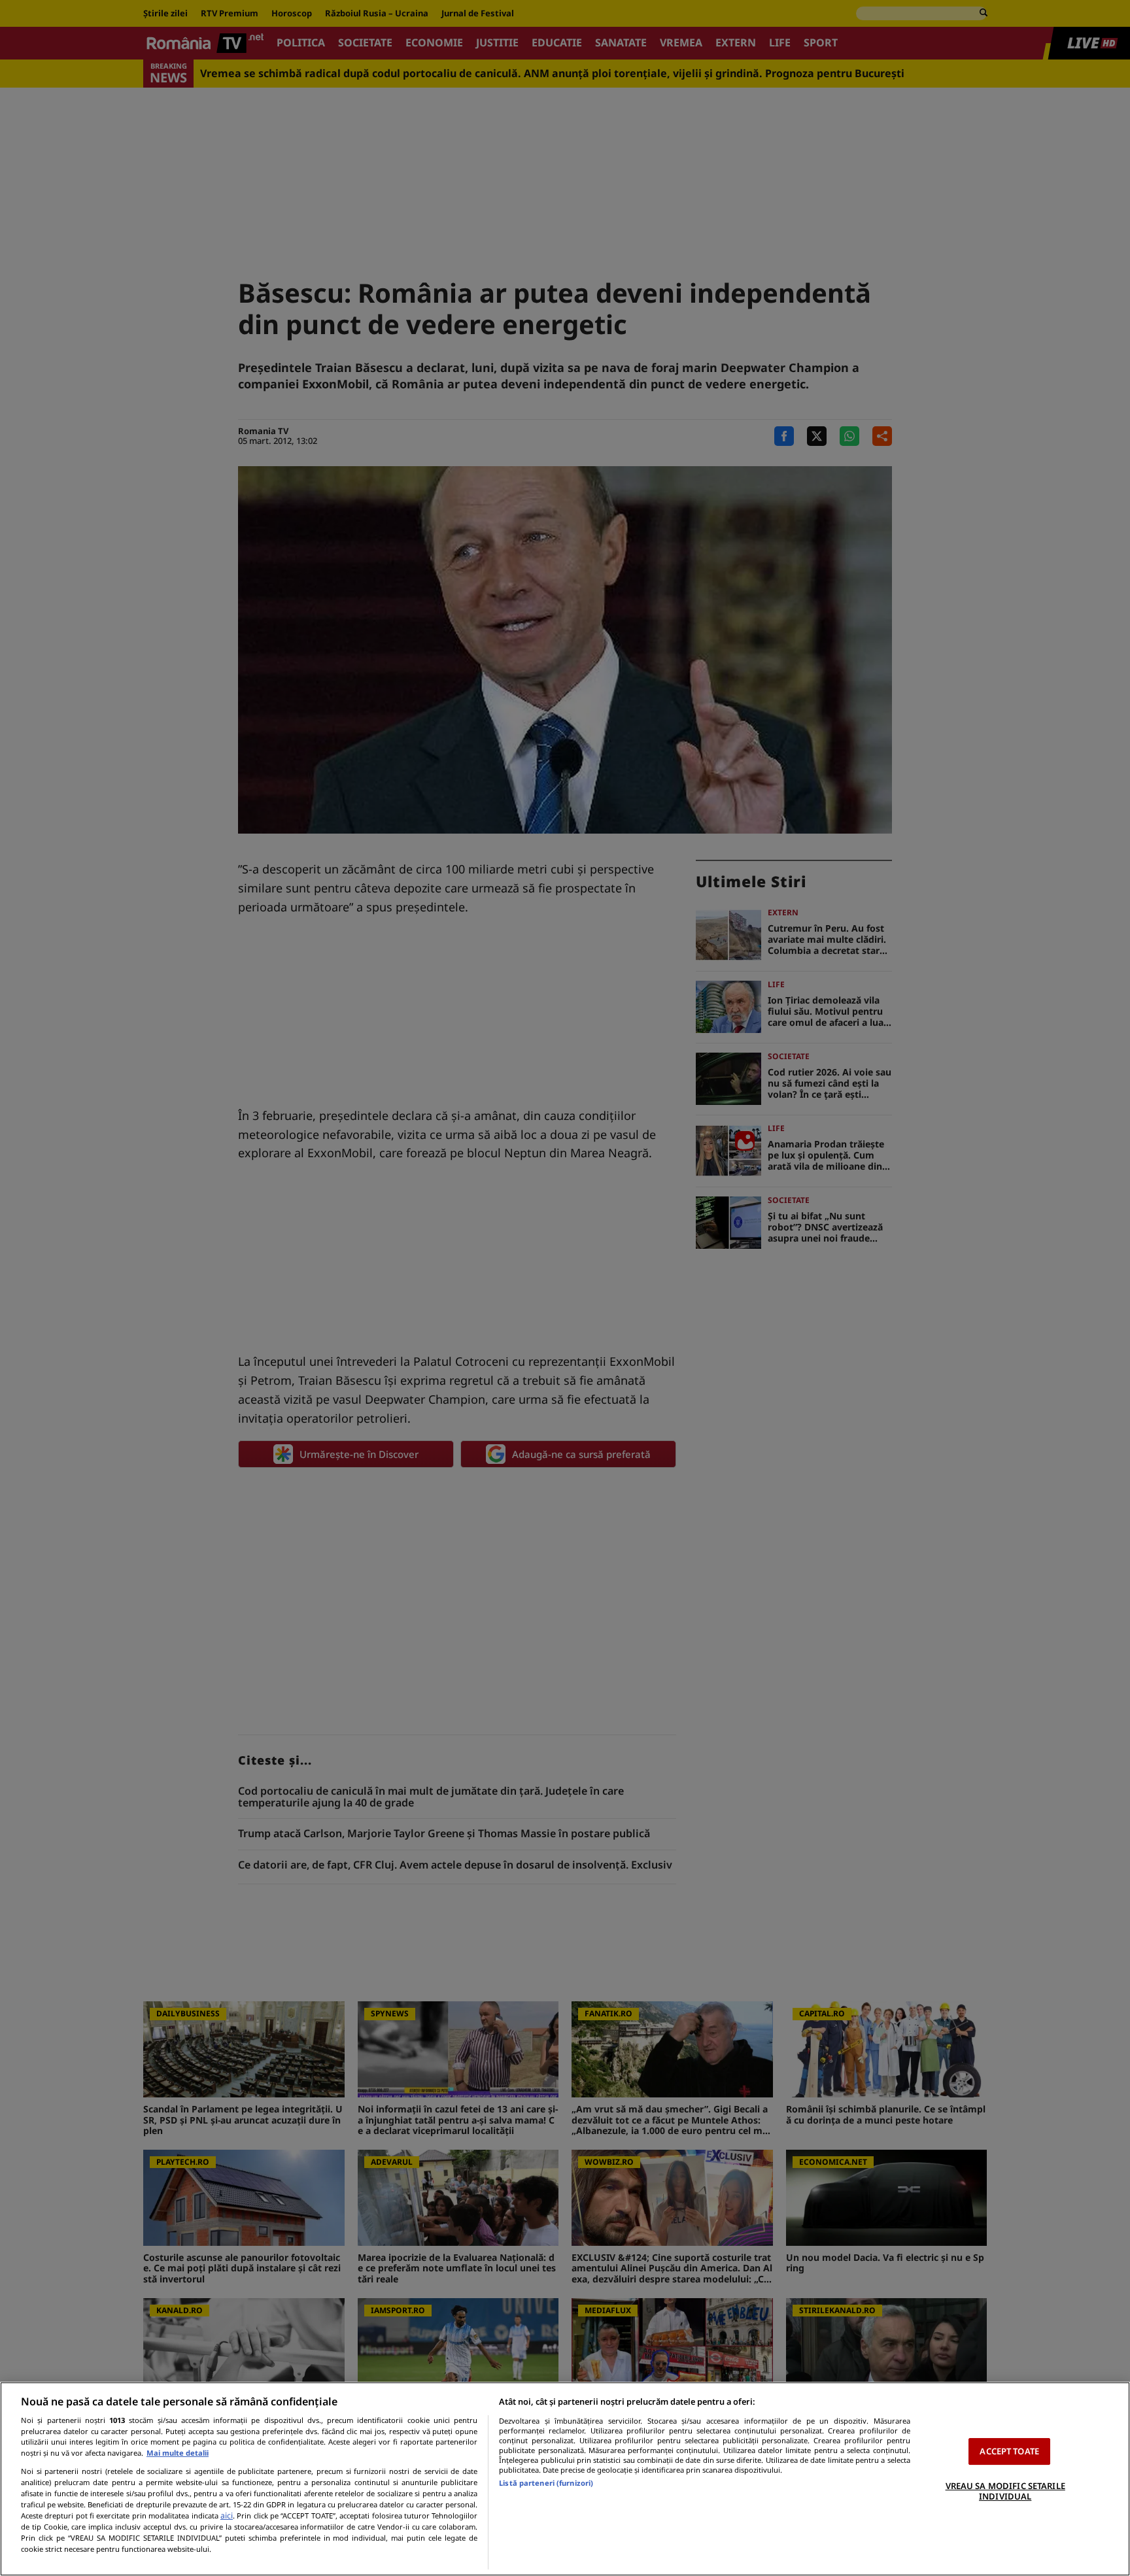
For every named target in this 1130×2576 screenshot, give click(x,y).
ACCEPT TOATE (1009, 2451)
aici (227, 2516)
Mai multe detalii (178, 2453)
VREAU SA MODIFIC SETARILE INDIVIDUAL (1005, 2491)
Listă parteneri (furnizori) (546, 2483)
